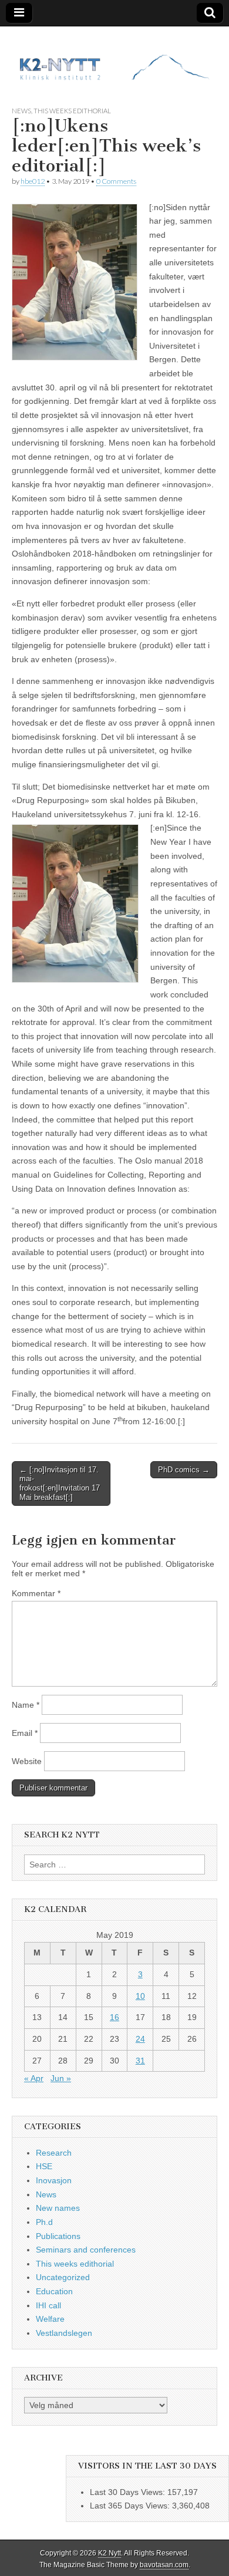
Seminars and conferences (86, 2250)
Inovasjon (54, 2180)
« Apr (34, 2078)
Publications (58, 2236)
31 (140, 2061)
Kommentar (36, 1593)
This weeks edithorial (72, 111)
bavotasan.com (164, 2565)
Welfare (50, 2319)
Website (27, 1761)
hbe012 (33, 181)
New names (58, 2208)
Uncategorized (63, 2277)
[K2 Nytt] (114, 57)
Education (54, 2291)
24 (140, 2039)
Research (54, 2153)
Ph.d (44, 2222)
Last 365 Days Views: (131, 2506)
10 (140, 1996)
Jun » (61, 2078)
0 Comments (116, 181)
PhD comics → (184, 1470)
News (21, 111)
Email (25, 1733)
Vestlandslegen (64, 2333)
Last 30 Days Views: (129, 2492)
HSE (44, 2166)
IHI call (48, 2305)
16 (114, 2017)
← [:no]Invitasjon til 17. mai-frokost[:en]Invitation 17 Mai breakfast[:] (60, 1483)
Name (26, 1705)
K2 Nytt (110, 2553)
